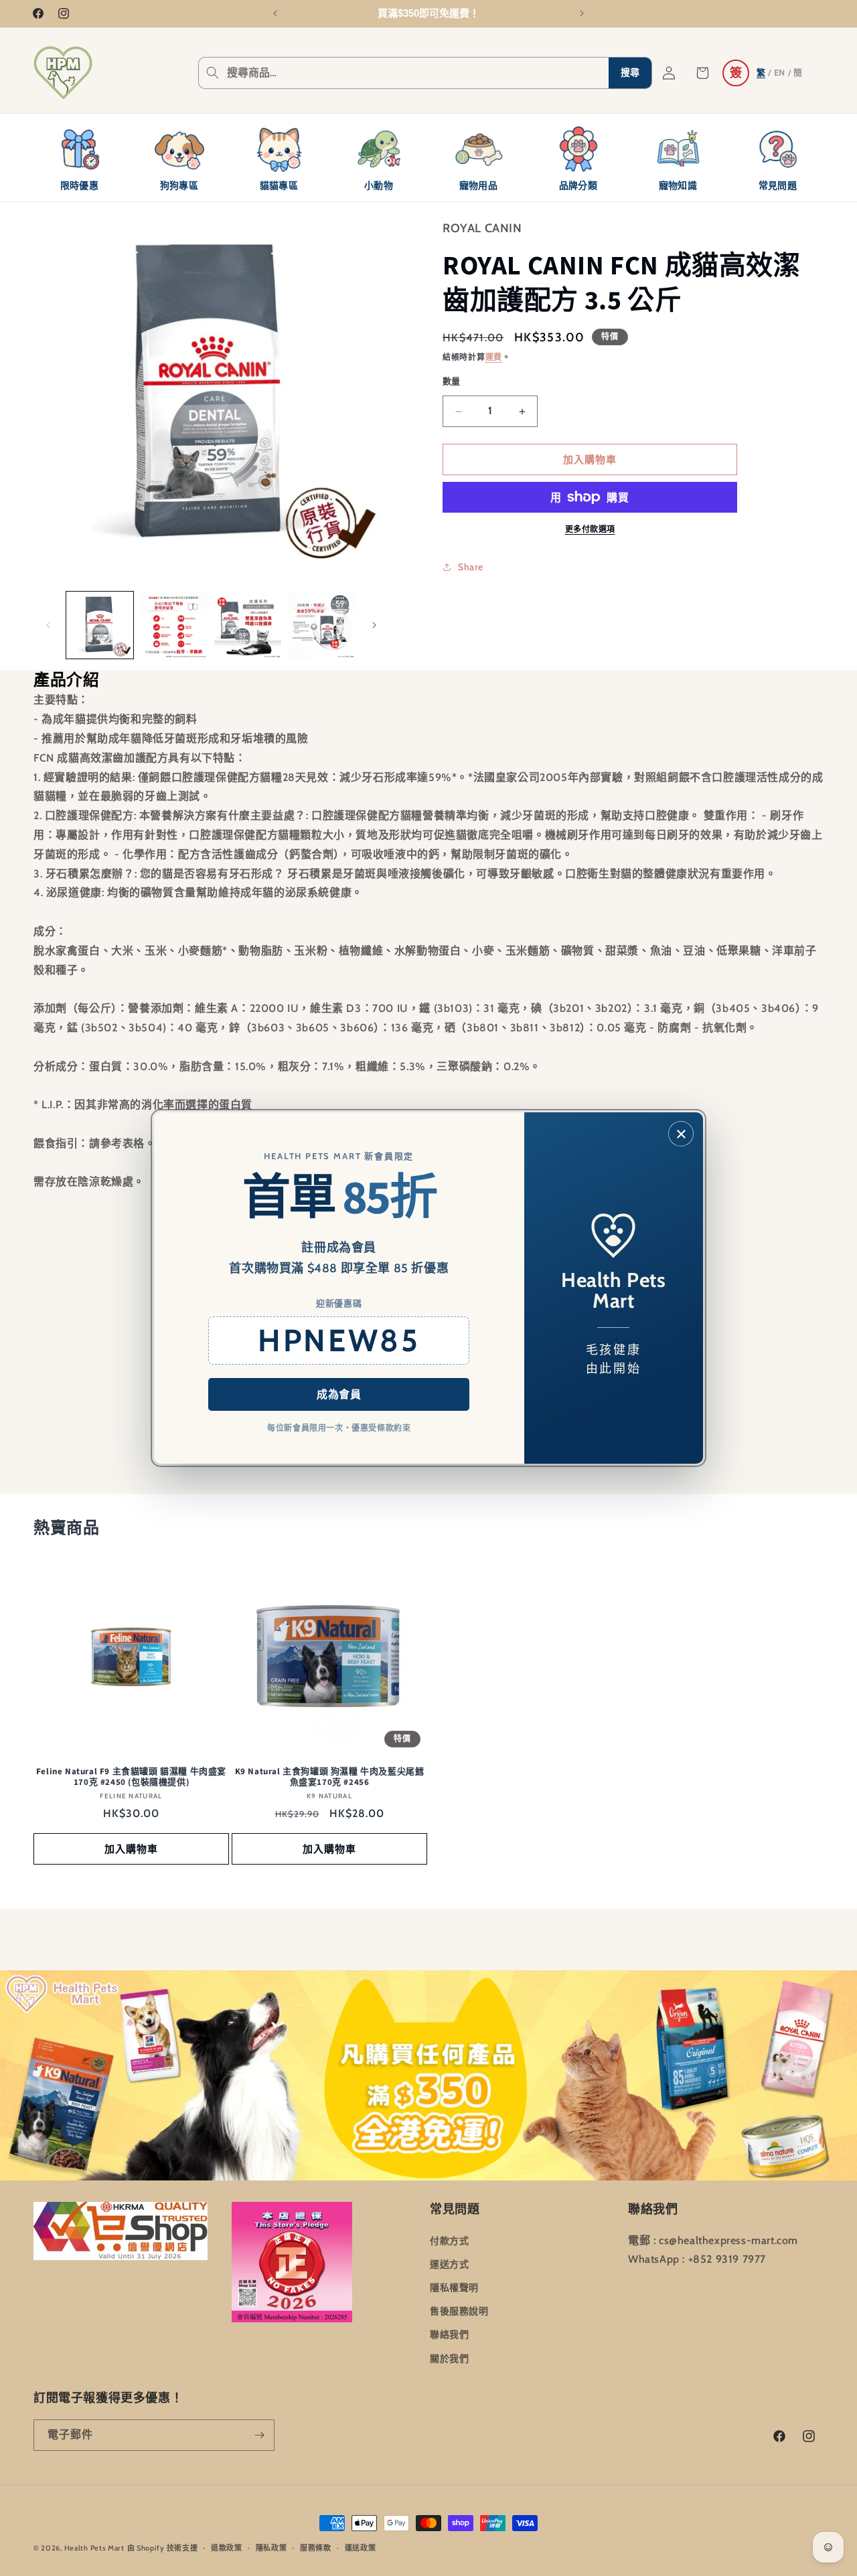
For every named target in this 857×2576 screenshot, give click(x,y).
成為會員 (339, 1394)
